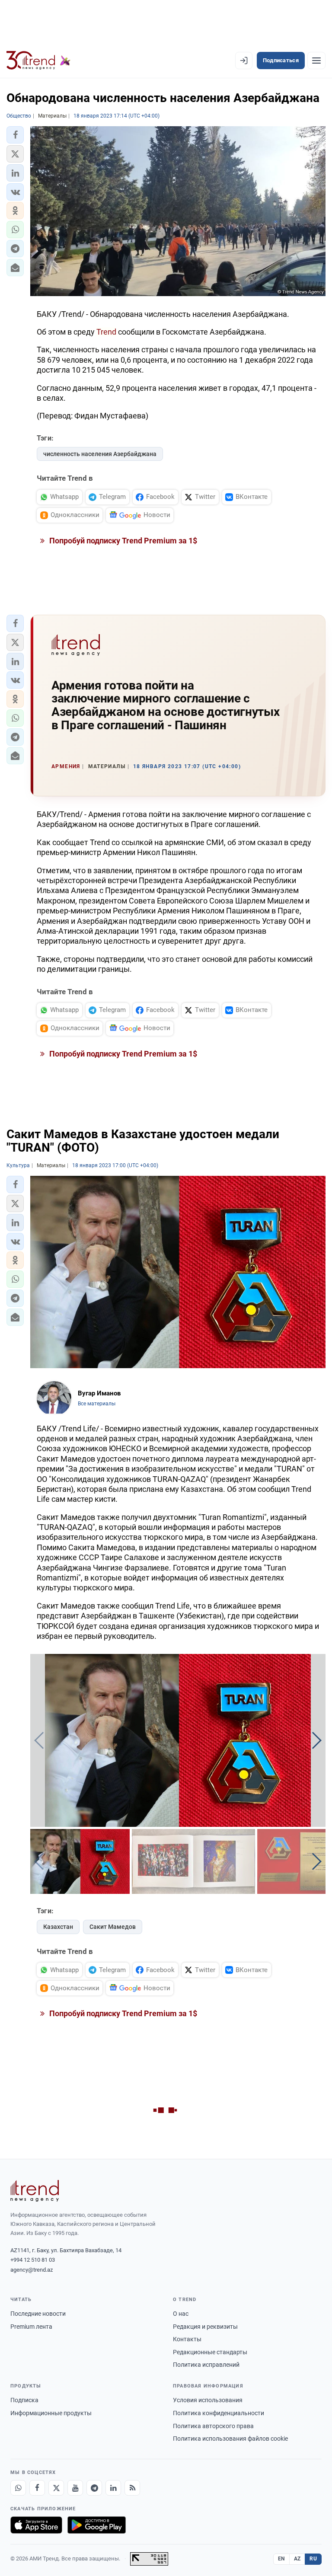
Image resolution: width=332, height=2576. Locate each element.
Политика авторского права (213, 2426)
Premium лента (31, 2327)
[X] (56, 2488)
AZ (297, 2559)
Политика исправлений (206, 2365)
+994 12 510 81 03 (33, 2260)
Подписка (24, 2400)
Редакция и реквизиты (205, 2327)
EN (281, 2559)
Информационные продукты (51, 2413)
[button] (15, 135)
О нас (181, 2314)
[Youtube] (75, 2488)
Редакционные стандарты (210, 2352)
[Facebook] (37, 2488)
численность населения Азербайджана (100, 454)
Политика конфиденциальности (219, 2413)
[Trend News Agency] (35, 2191)
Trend (106, 332)
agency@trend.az (32, 2270)
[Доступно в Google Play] (97, 2525)
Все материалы (97, 1404)
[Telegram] (94, 2488)
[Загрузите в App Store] (36, 2525)
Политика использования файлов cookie (230, 2439)
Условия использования (208, 2400)
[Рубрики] (316, 61)
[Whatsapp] (18, 2488)
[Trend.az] (38, 61)
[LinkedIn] (113, 2488)
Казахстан (58, 1927)
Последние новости (38, 2314)
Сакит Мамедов (113, 1927)
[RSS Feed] (132, 2488)
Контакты (187, 2339)
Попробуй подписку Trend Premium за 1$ (122, 541)
